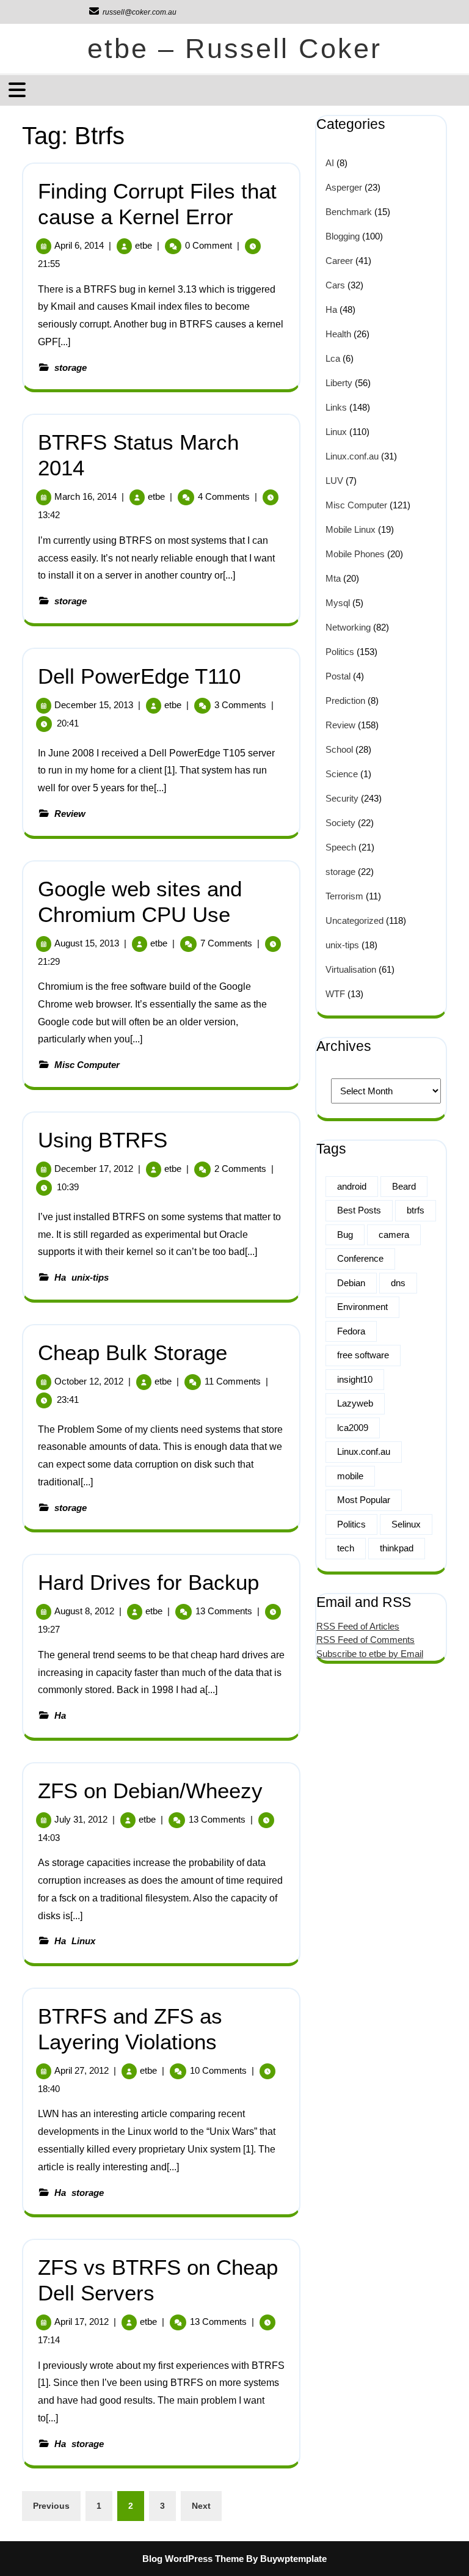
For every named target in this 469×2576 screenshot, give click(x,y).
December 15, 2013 (94, 705)
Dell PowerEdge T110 (139, 676)
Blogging (343, 236)
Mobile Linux (351, 529)
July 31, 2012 (81, 1819)
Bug (345, 1235)
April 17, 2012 (82, 2322)
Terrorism (344, 896)
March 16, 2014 (85, 496)
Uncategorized (354, 920)
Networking (348, 627)
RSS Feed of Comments (365, 1640)
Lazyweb (355, 1403)
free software (363, 1355)
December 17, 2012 (94, 1169)
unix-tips (90, 1277)
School (339, 749)
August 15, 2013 (87, 943)
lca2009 (353, 1428)
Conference (360, 1258)
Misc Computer (87, 1065)
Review (70, 814)
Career (339, 261)
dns (398, 1283)
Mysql (338, 603)
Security (342, 798)
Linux (83, 1941)
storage (71, 368)
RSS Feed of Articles (358, 1626)
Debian (351, 1283)
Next (201, 2506)
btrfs (416, 1210)
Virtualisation (351, 969)
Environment (362, 1307)
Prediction (345, 701)
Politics (340, 652)
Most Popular (364, 1500)
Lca (333, 358)
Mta (333, 578)
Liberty (339, 383)
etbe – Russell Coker (234, 49)
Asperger (344, 187)
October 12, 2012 (89, 1381)
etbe (144, 245)
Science (342, 774)
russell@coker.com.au (132, 12)
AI (330, 163)
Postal (338, 676)
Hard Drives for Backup (148, 1582)
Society (340, 823)
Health (338, 334)
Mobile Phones (355, 554)
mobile (350, 1476)
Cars (335, 285)
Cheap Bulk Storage (133, 1352)
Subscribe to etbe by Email (370, 1654)
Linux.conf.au (352, 456)
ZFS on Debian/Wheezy (150, 1791)
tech (346, 1548)
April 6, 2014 (79, 245)
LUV (334, 481)
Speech (341, 847)
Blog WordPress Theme (193, 2559)
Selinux (406, 1524)
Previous (51, 2506)
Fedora (351, 1331)
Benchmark (349, 212)
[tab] (19, 90)
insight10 (355, 1379)
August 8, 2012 (84, 1611)
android (352, 1186)
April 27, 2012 (82, 2070)
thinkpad (397, 1548)
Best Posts (359, 1210)
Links (336, 407)
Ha (60, 1277)
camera (394, 1235)
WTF (335, 994)
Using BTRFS (103, 1140)
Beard (404, 1186)
